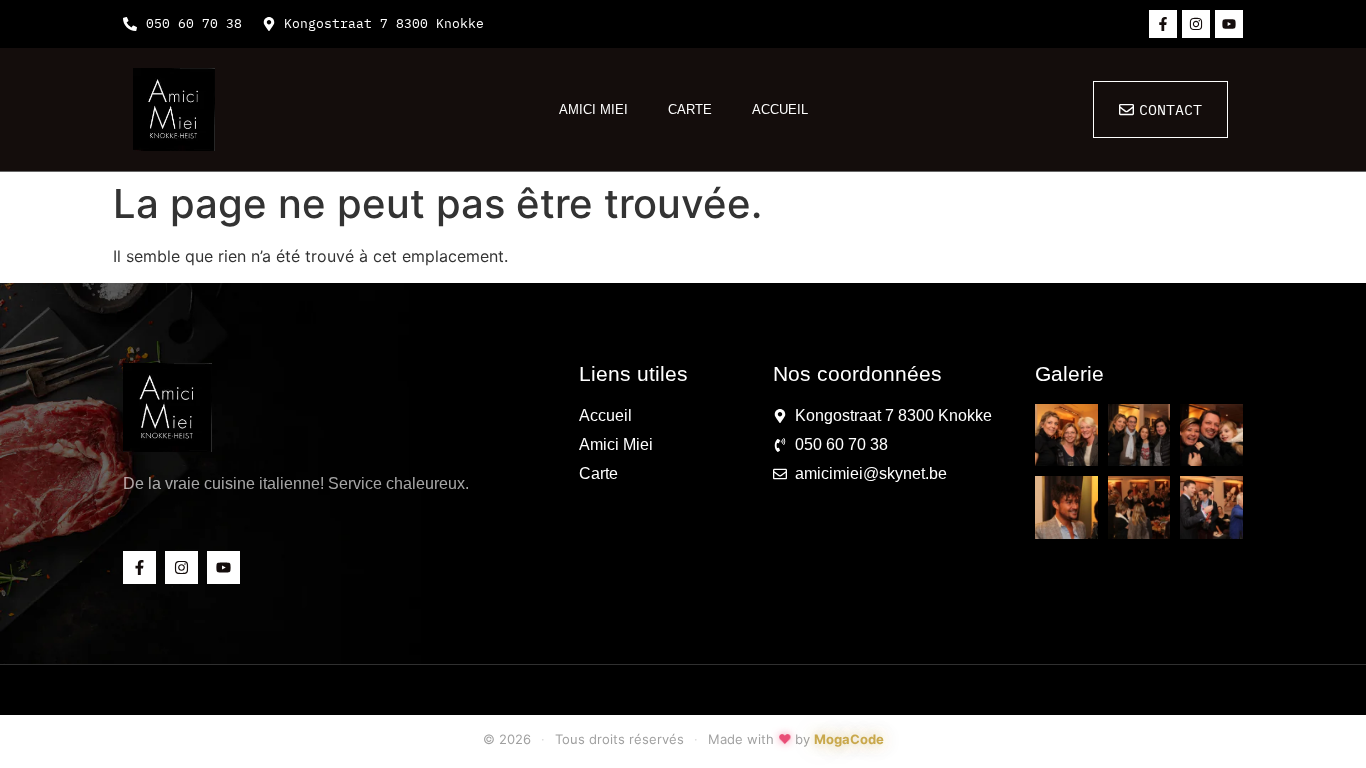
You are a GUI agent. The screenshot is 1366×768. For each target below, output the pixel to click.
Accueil (780, 109)
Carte (690, 109)
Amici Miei (593, 109)
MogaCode (849, 739)
